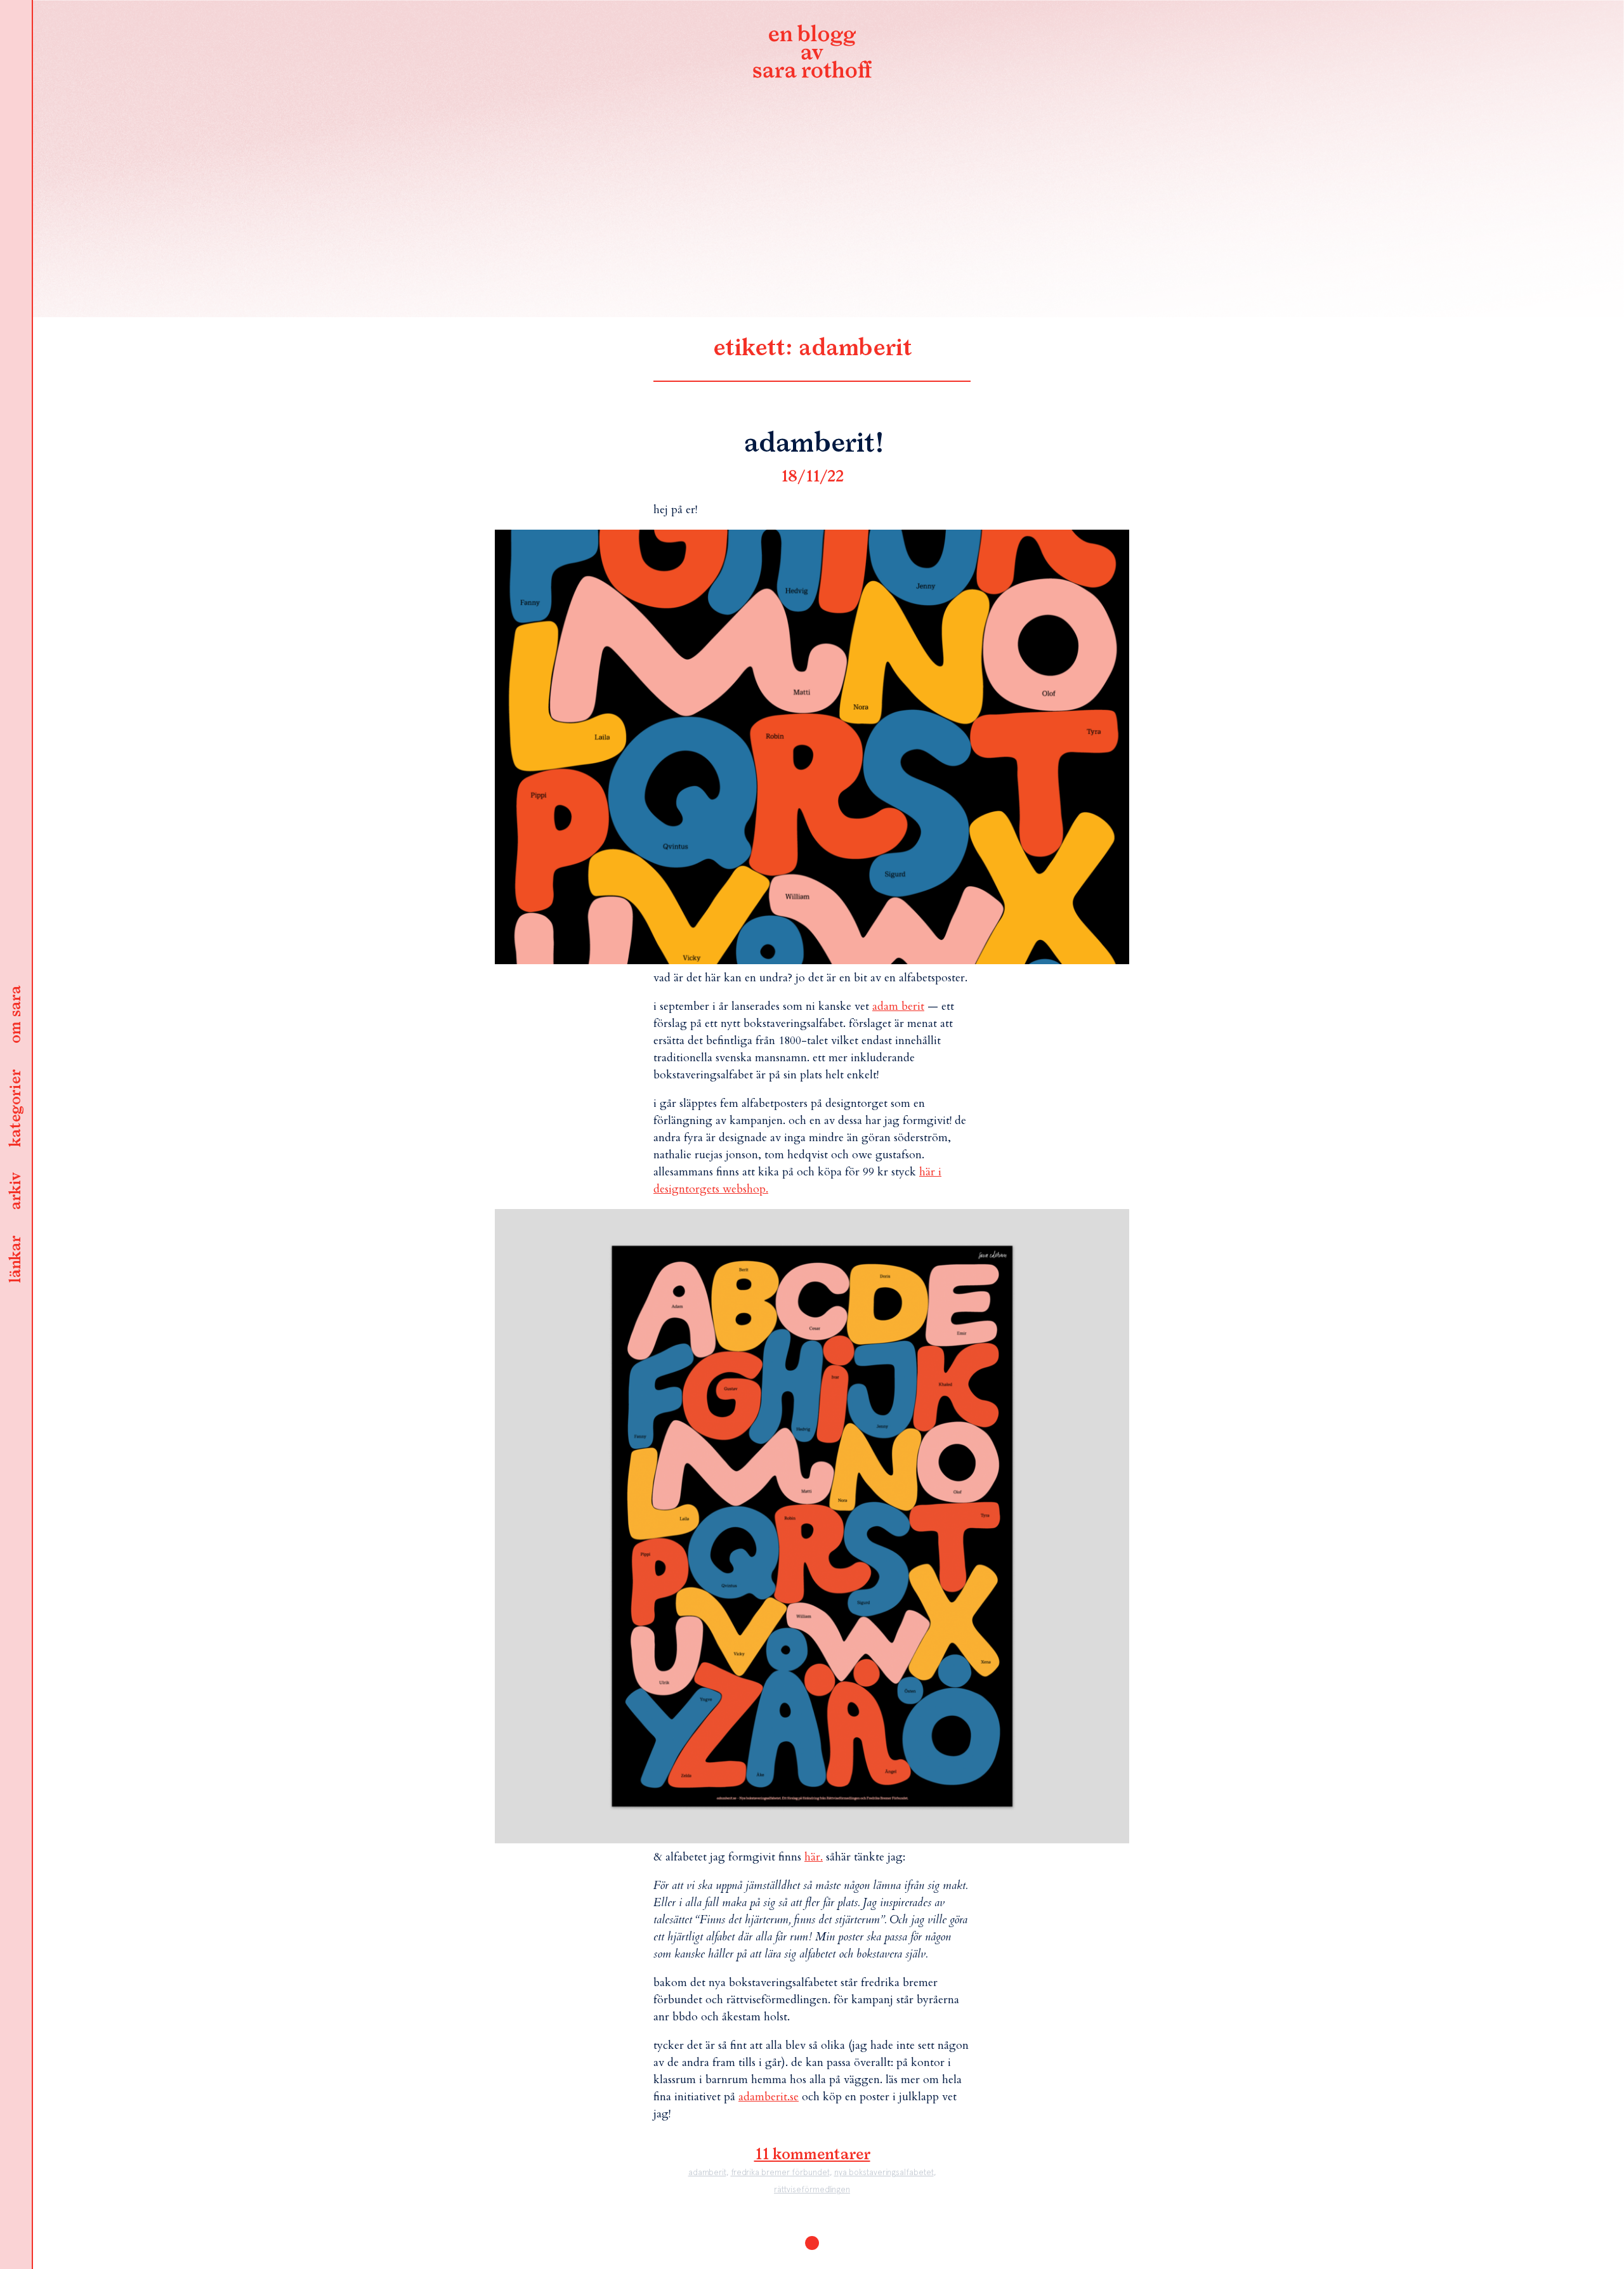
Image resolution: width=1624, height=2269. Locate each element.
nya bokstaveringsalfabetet (884, 2172)
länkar (16, 1259)
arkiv (16, 1191)
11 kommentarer (812, 2155)
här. (814, 1857)
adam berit (898, 1006)
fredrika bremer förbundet (780, 2172)
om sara (16, 1015)
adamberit (707, 2172)
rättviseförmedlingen (812, 2189)
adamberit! (812, 444)
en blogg (812, 54)
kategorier (16, 1108)
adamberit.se (769, 2097)
